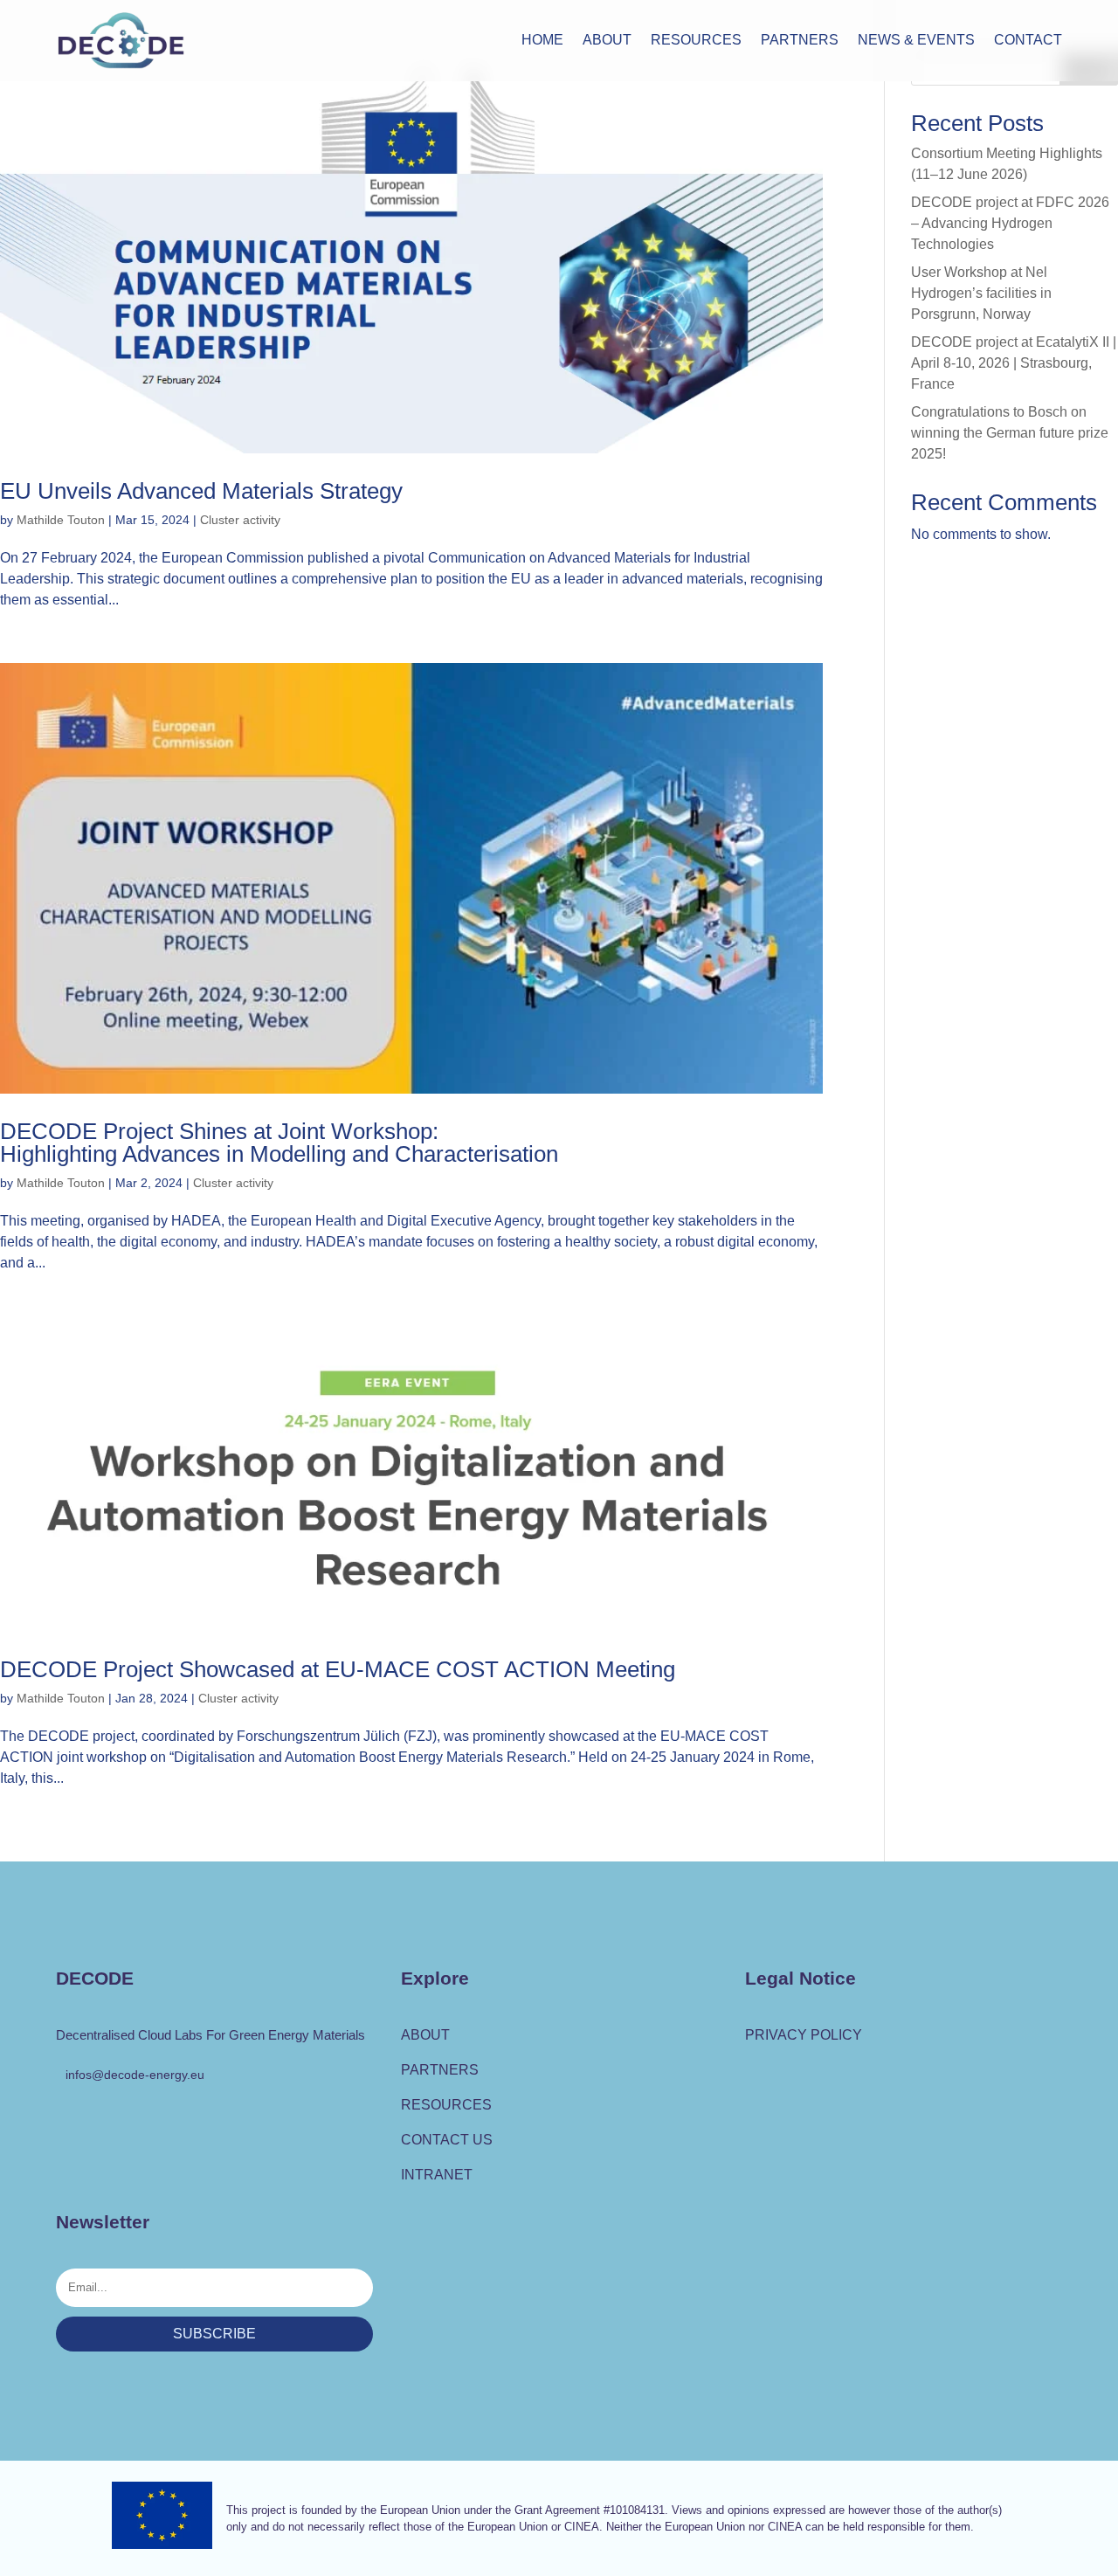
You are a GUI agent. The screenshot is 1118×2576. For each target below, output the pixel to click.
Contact (1028, 41)
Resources (696, 41)
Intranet (437, 2175)
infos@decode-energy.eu (135, 2075)
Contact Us (447, 2140)
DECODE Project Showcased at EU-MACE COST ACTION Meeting (338, 1669)
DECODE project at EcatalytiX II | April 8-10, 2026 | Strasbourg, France (1014, 363)
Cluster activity (240, 520)
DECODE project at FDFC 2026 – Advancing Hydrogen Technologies (1010, 223)
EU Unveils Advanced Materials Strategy (201, 491)
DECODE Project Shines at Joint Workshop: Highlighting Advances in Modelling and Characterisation (279, 1143)
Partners (800, 41)
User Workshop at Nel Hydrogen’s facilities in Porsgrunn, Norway (981, 293)
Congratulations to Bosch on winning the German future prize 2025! (1010, 433)
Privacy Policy (804, 2035)
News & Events (916, 41)
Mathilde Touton (61, 520)
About (607, 41)
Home (542, 41)
